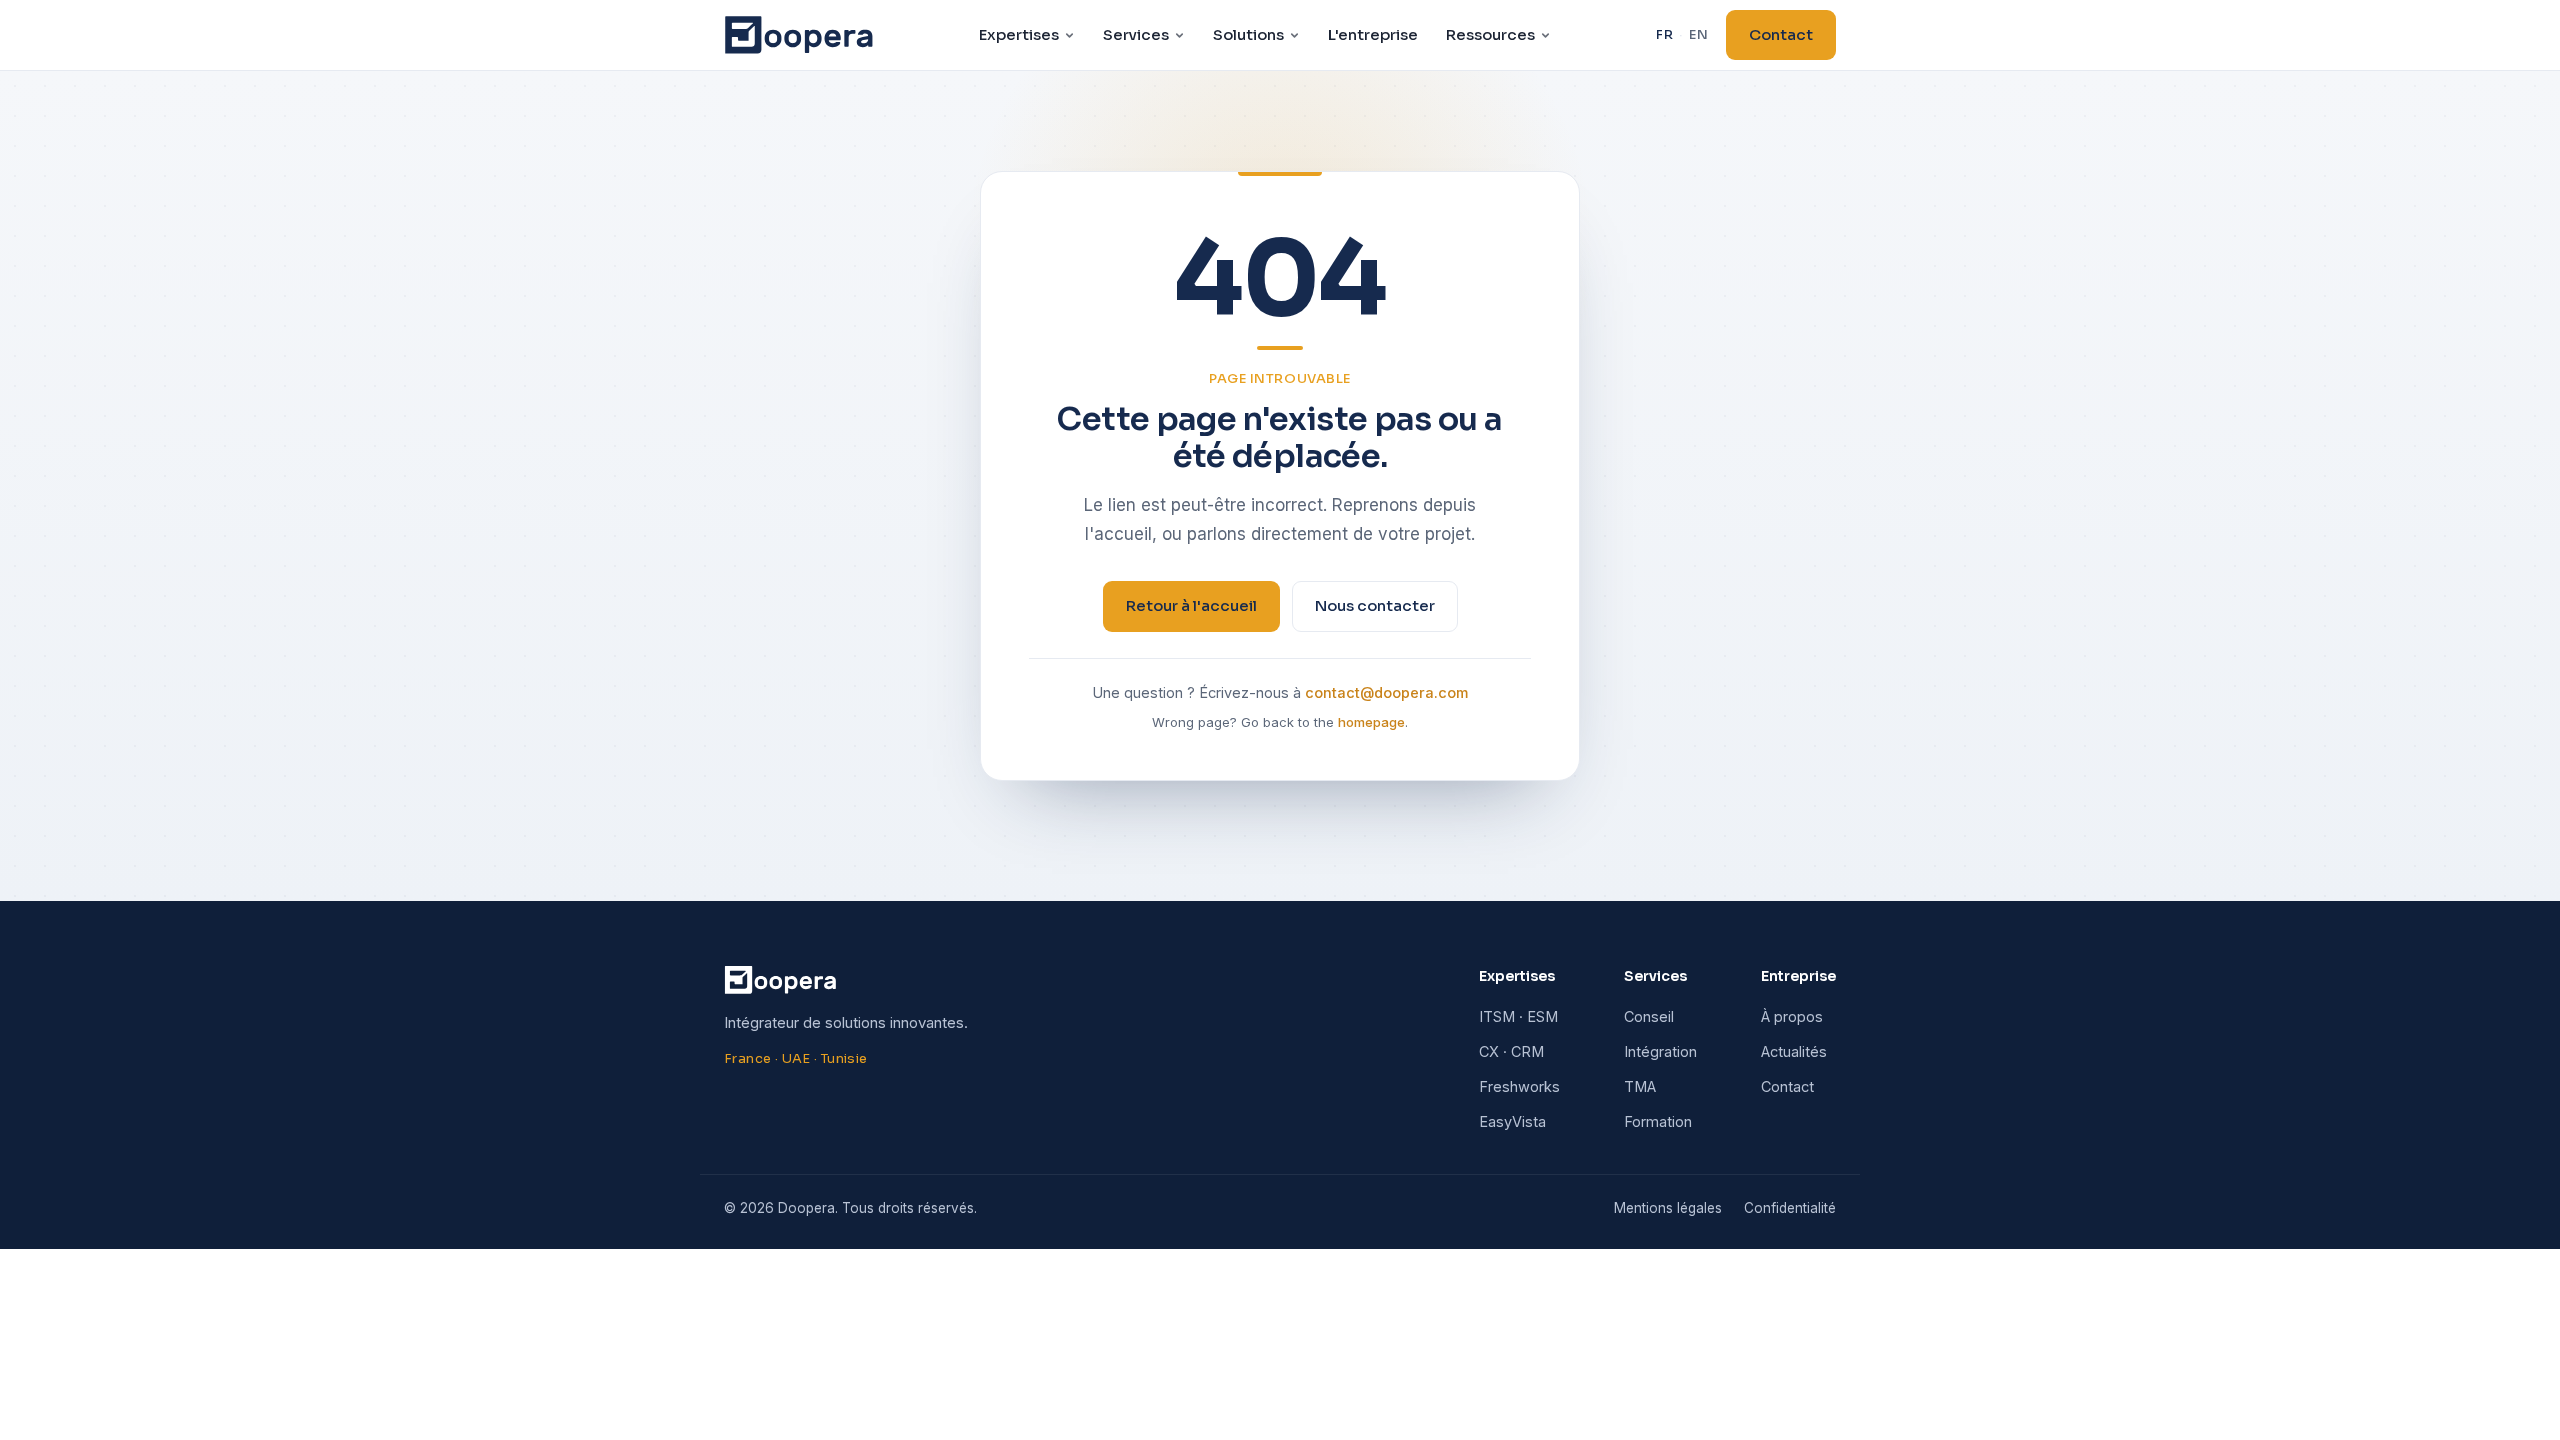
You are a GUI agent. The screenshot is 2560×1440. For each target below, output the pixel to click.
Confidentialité (1790, 1208)
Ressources (1490, 34)
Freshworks (1519, 1086)
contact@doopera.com (1386, 692)
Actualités (1794, 1051)
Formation (1658, 1121)
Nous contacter (1375, 605)
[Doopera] (799, 35)
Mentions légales (1668, 1208)
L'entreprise (1373, 34)
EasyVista (1512, 1121)
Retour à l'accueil (1191, 605)
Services (1136, 34)
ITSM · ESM (1518, 1016)
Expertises (1019, 34)
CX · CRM (1511, 1051)
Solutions (1248, 34)
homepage (1371, 722)
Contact (1781, 34)
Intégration (1660, 1051)
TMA (1640, 1086)
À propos (1792, 1016)
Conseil (1649, 1016)
